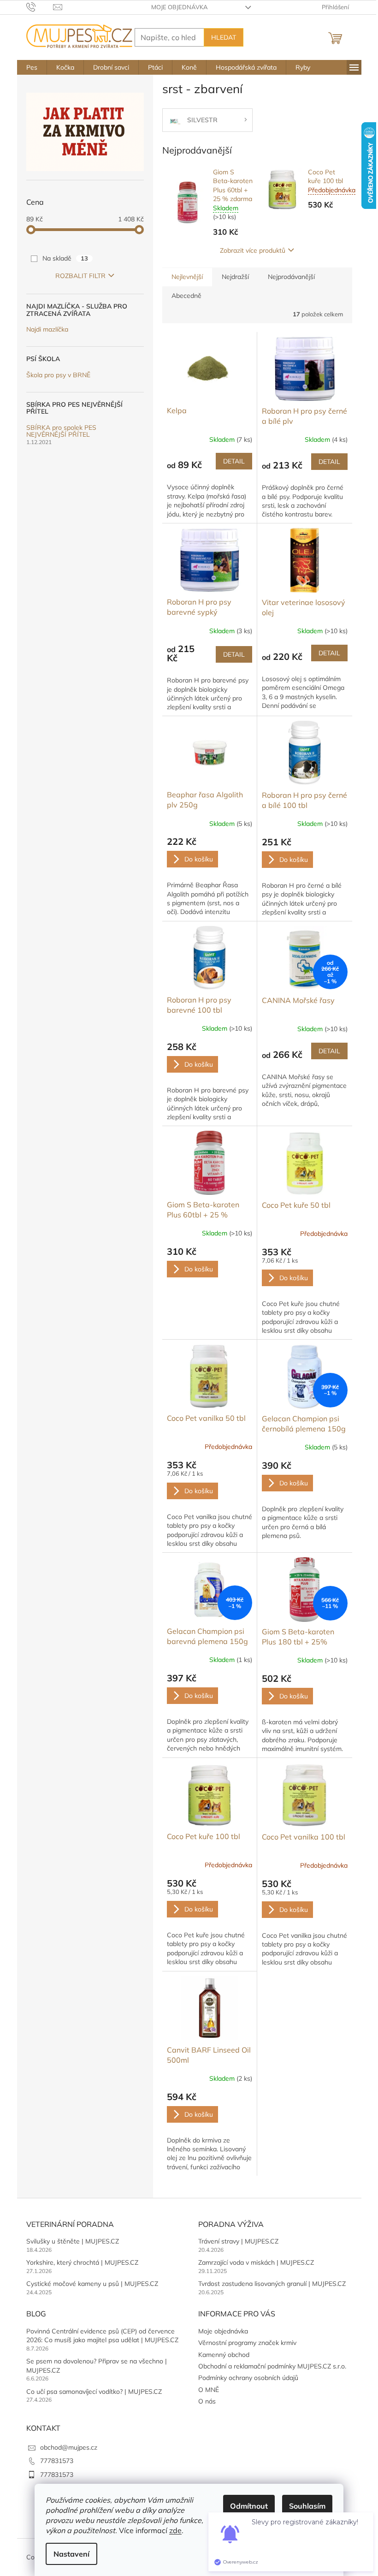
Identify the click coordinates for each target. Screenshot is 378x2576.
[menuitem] (32, 67)
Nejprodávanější (291, 277)
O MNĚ (209, 2390)
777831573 (57, 2461)
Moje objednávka (180, 7)
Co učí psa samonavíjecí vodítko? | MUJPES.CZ (94, 2392)
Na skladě (65, 258)
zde (175, 2530)
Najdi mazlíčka (47, 329)
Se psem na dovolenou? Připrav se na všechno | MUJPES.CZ (97, 2365)
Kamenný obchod (224, 2355)
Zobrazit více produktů (253, 250)
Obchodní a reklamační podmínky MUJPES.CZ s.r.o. (272, 2366)
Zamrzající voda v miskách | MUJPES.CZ (256, 2262)
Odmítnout (249, 2506)
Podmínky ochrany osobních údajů (248, 2378)
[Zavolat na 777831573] (40, 6)
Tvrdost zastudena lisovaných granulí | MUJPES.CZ (272, 2284)
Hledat (224, 37)
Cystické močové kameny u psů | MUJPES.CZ (92, 2284)
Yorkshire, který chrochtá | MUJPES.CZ (82, 2262)
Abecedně (186, 296)
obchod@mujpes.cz (69, 2447)
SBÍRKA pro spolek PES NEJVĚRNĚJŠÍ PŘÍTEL (61, 431)
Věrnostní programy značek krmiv (247, 2343)
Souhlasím (307, 2506)
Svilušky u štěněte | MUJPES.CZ (73, 2241)
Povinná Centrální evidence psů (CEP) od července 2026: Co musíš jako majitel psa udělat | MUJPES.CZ (102, 2336)
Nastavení (71, 2554)
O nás (207, 2401)
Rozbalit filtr (80, 276)
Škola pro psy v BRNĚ (58, 375)
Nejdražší (235, 277)
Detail (234, 461)
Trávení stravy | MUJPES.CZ (238, 2241)
